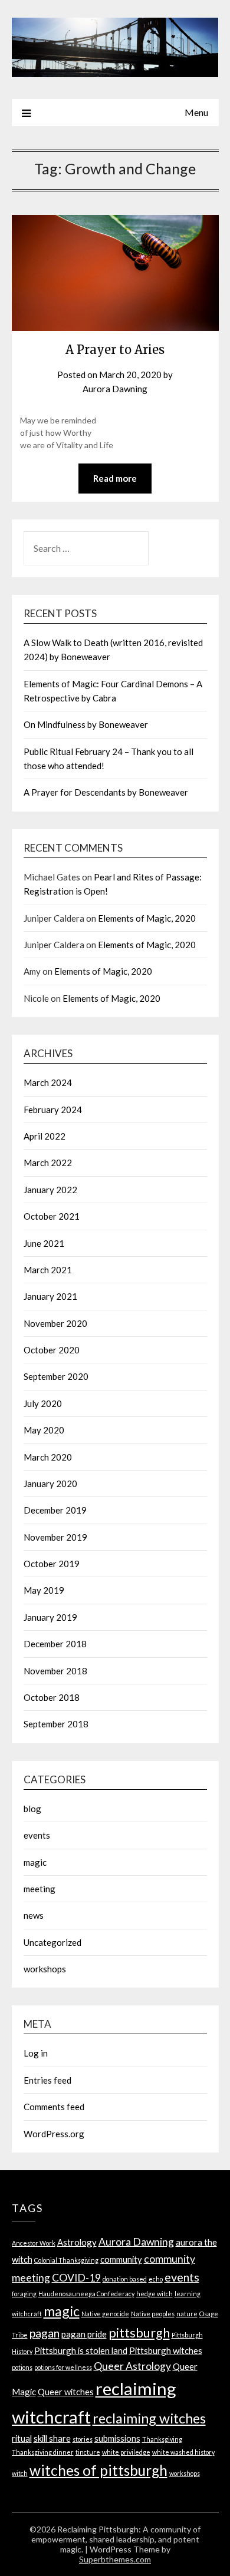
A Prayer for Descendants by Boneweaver (106, 792)
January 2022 (50, 1190)
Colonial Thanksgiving (66, 2260)
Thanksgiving (162, 2439)
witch (20, 2473)
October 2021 (52, 1216)
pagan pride (84, 2334)
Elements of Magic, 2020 (147, 918)
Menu (196, 112)
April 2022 (45, 1136)
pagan (45, 2333)
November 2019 (55, 1537)
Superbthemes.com (115, 2559)
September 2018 (56, 1724)
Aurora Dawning (115, 389)
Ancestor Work (34, 2243)
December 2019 (55, 1510)
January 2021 (50, 1296)
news (34, 1915)
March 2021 (48, 1270)
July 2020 (43, 1403)
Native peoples (153, 2314)
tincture (88, 2452)
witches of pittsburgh (98, 2470)
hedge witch (155, 2294)
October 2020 (52, 1350)
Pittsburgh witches (166, 2350)
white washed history (183, 2452)
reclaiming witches (149, 2418)
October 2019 (52, 1564)
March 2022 (48, 1163)
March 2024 (48, 1082)
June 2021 (44, 1243)
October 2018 (52, 1697)
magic (35, 1862)
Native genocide (105, 2314)
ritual (22, 2438)
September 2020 (56, 1376)
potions (22, 2367)
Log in (36, 2053)
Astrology (77, 2242)
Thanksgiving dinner (43, 2452)
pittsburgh (139, 2333)
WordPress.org (54, 2134)
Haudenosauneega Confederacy (86, 2294)
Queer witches (66, 2392)
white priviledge (126, 2452)
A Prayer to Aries (115, 350)
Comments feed (54, 2107)
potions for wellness (63, 2367)
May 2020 (44, 1430)
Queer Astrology (132, 2366)
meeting (40, 1889)
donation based (125, 2279)
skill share (52, 2438)
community (121, 2259)
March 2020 (48, 1457)
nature (187, 2314)
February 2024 (53, 1110)
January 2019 (50, 1617)
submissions (117, 2438)
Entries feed (47, 2080)
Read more (115, 478)
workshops (45, 1969)
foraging (24, 2294)
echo (156, 2279)
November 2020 (55, 1323)
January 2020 (50, 1484)
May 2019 (44, 1590)
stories (83, 2439)
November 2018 (55, 1671)
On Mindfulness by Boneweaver (86, 724)
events (37, 1835)
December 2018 (55, 1644)
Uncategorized (52, 1942)
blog (32, 1809)
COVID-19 (76, 2278)
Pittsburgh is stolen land (81, 2350)
